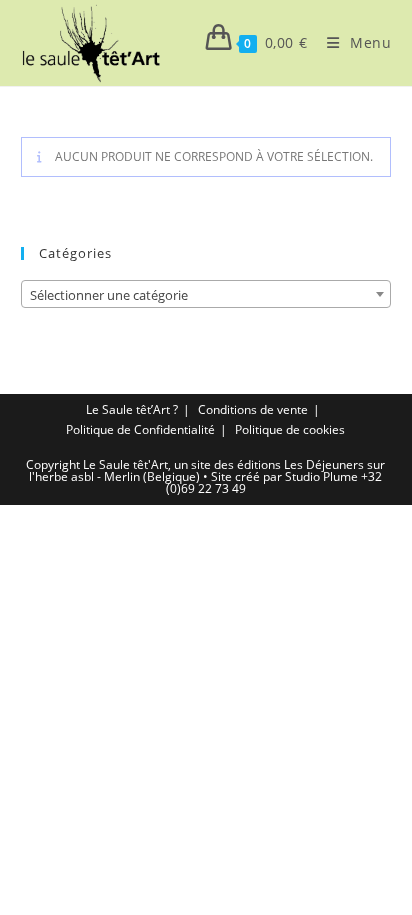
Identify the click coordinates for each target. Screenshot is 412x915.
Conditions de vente (253, 409)
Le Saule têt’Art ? (132, 409)
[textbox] (206, 295)
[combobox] (206, 294)
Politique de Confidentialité (140, 429)
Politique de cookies (290, 429)
